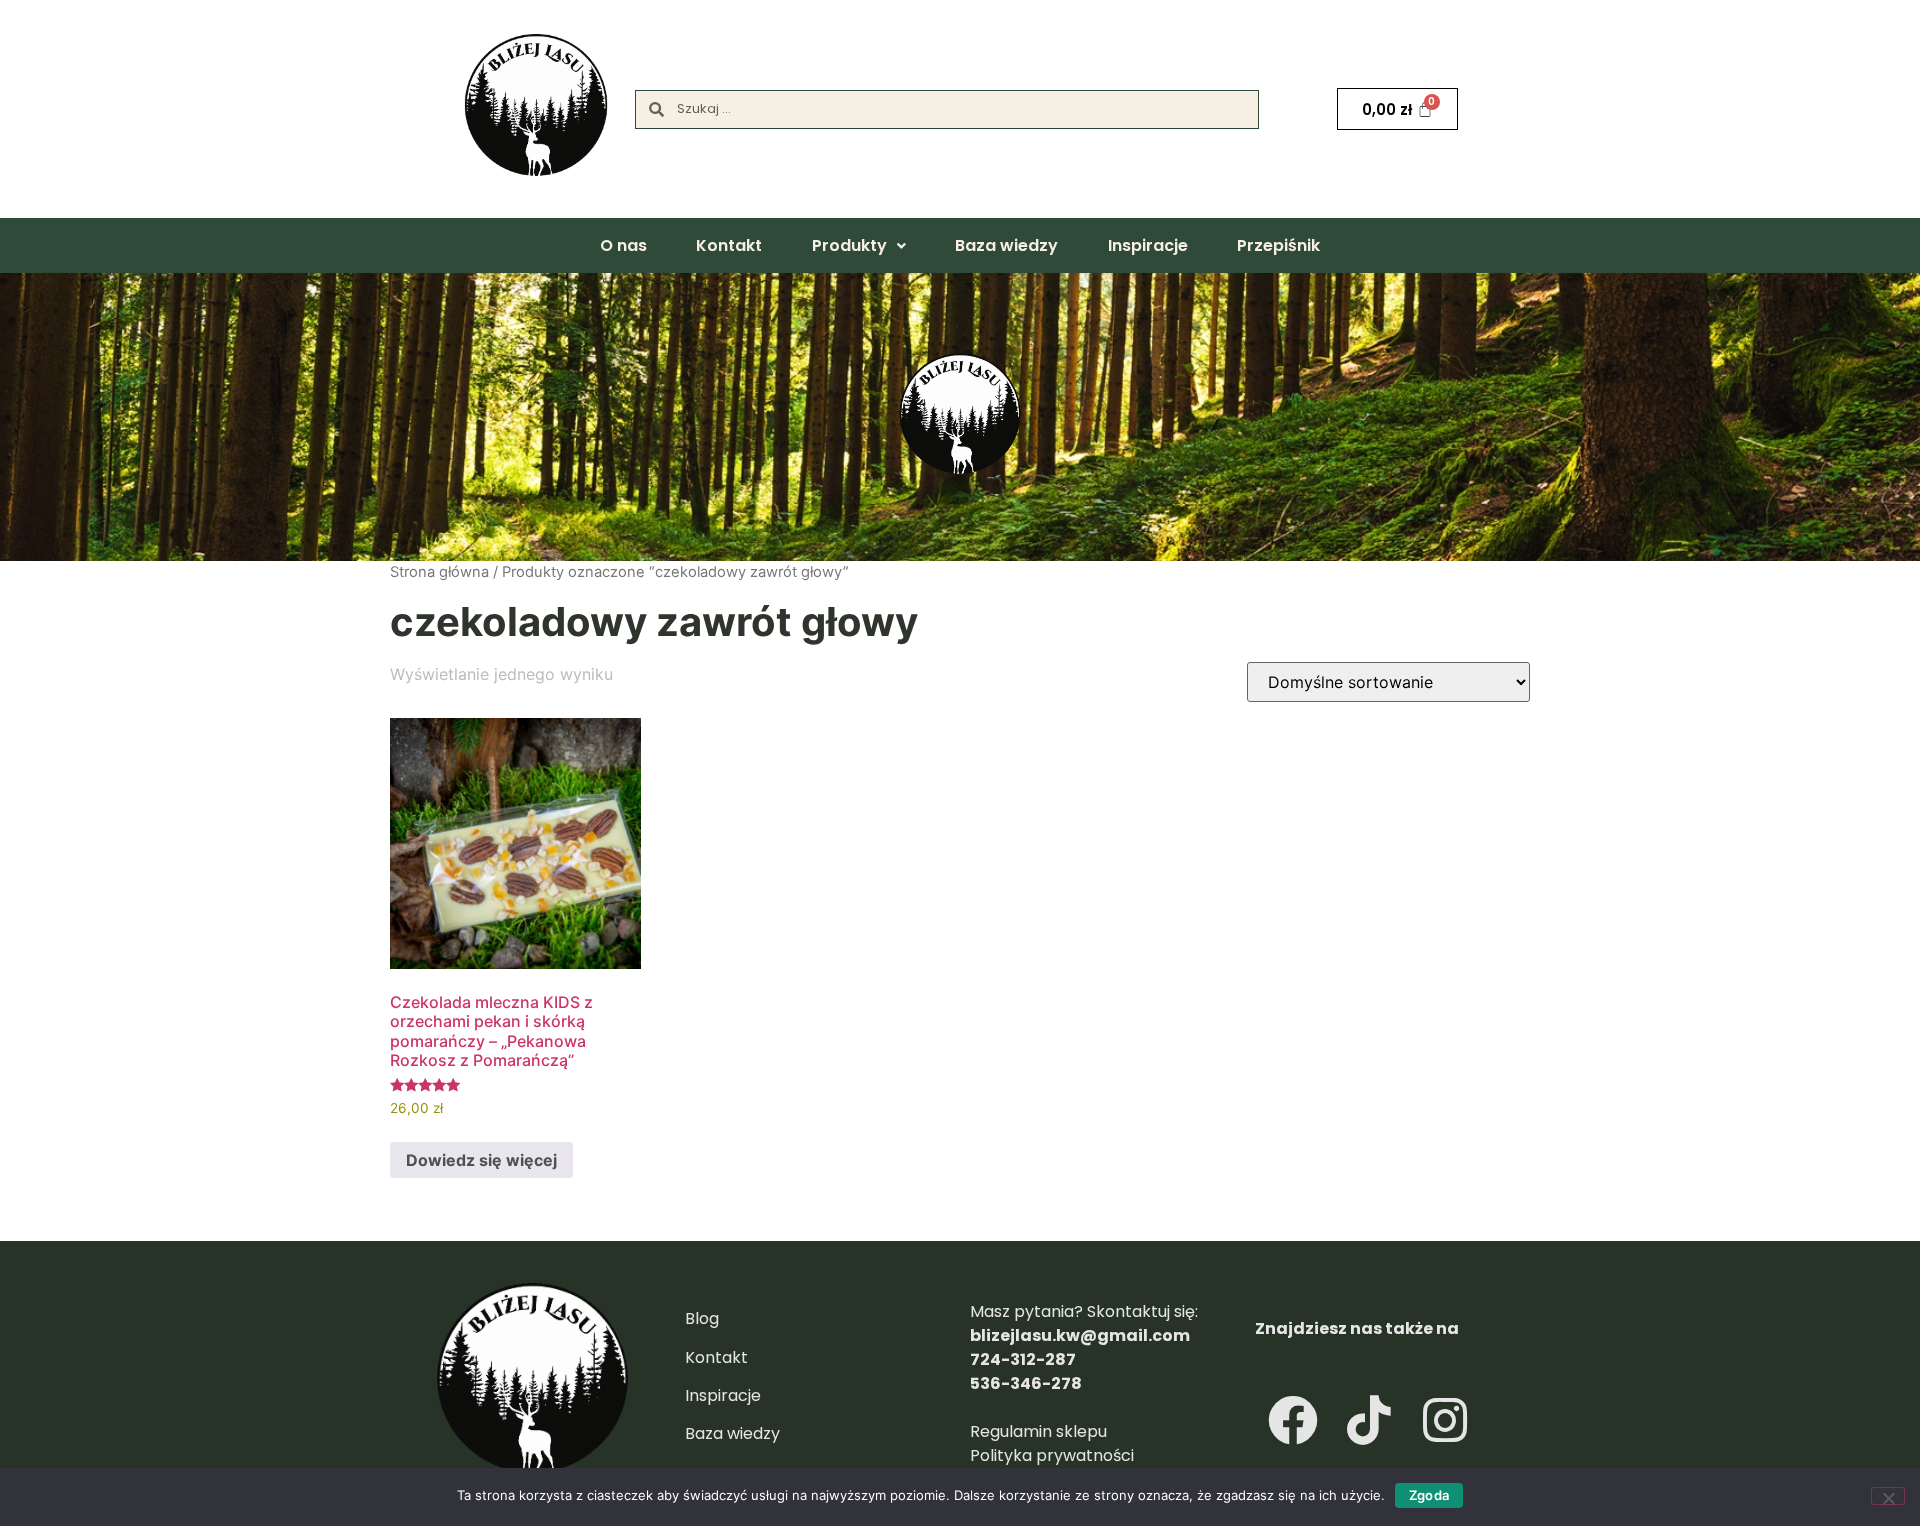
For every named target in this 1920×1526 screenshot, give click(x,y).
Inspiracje (1148, 245)
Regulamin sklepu (1040, 1431)
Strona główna (439, 572)
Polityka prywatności (1052, 1455)
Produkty (849, 245)
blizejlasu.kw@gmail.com (1080, 1335)
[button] (858, 246)
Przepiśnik (1278, 245)
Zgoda (1429, 1495)
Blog (702, 1318)
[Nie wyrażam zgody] (1888, 1496)
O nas (623, 245)
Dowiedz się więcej (481, 1160)
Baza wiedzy (1006, 245)
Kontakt (729, 245)
